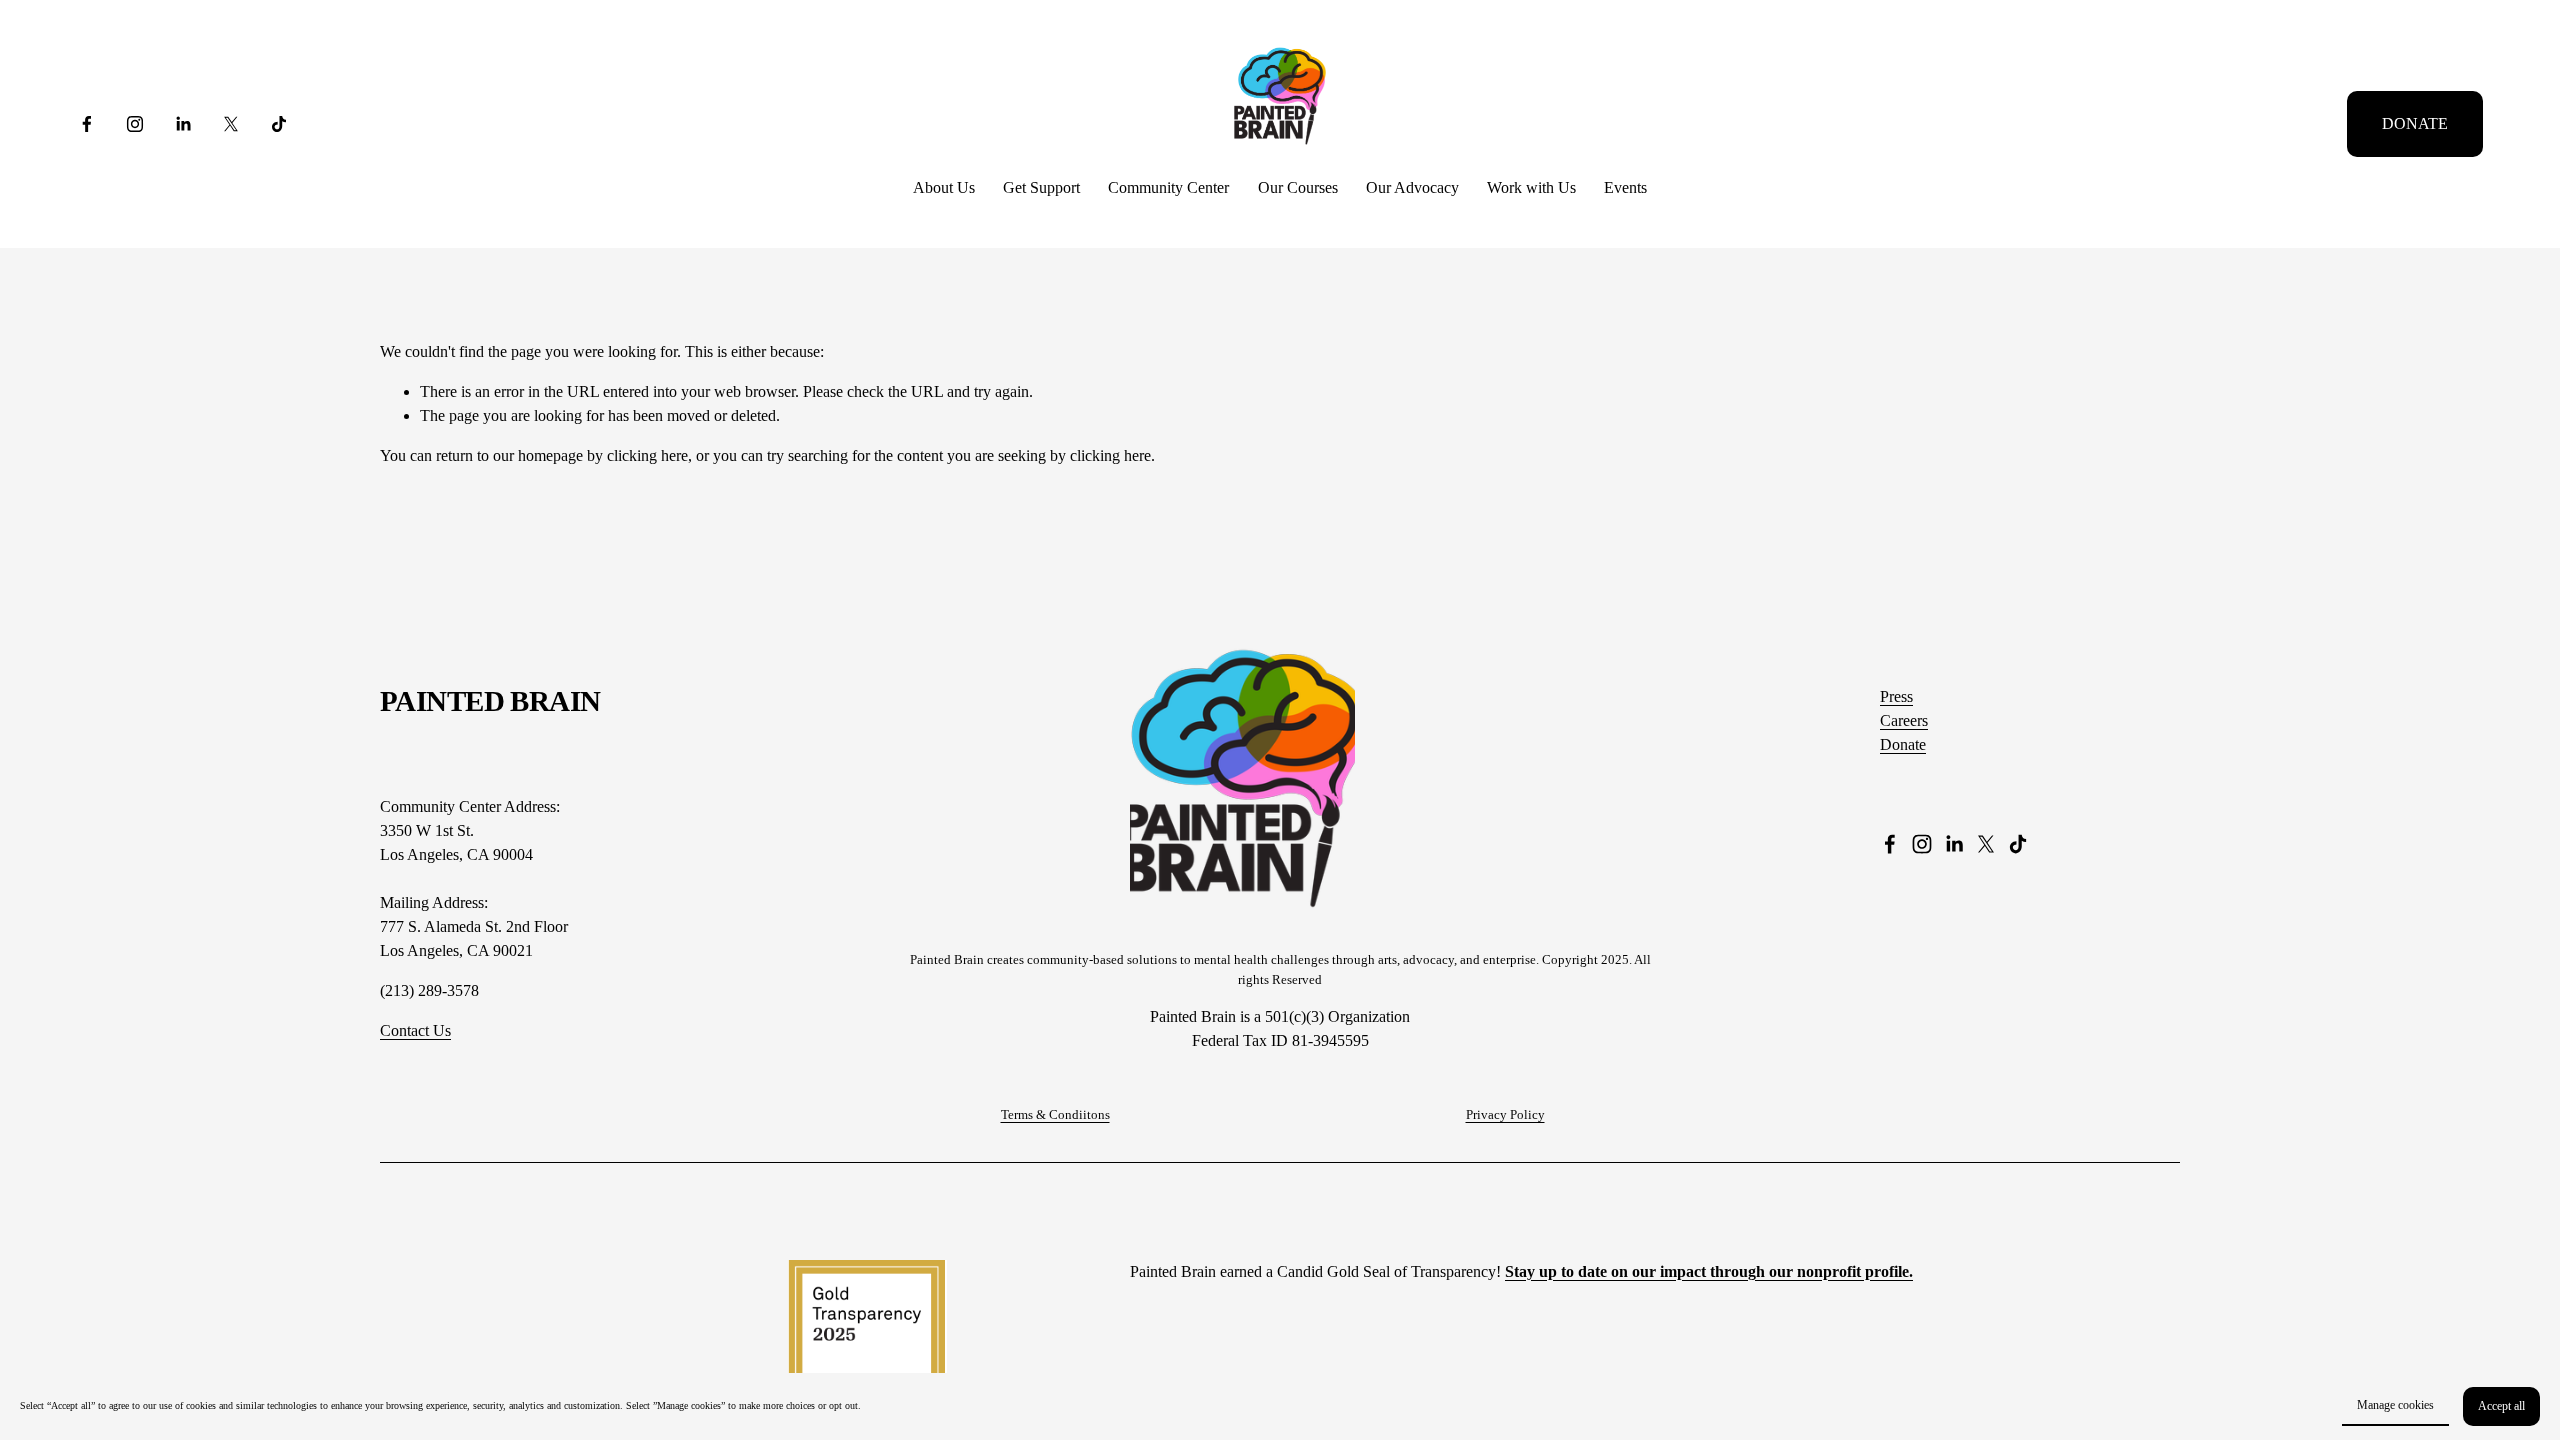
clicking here (647, 455)
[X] (231, 124)
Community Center (1168, 187)
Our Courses (1298, 187)
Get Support (1041, 187)
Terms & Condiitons (1055, 1114)
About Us (944, 187)
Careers (1904, 720)
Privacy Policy (1505, 1114)
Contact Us (415, 1030)
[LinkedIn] (183, 124)
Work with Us (1531, 187)
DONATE (2415, 123)
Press (1896, 696)
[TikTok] (279, 124)
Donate (1903, 744)
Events (1625, 187)
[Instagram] (135, 124)
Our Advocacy (1412, 187)
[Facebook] (87, 124)
